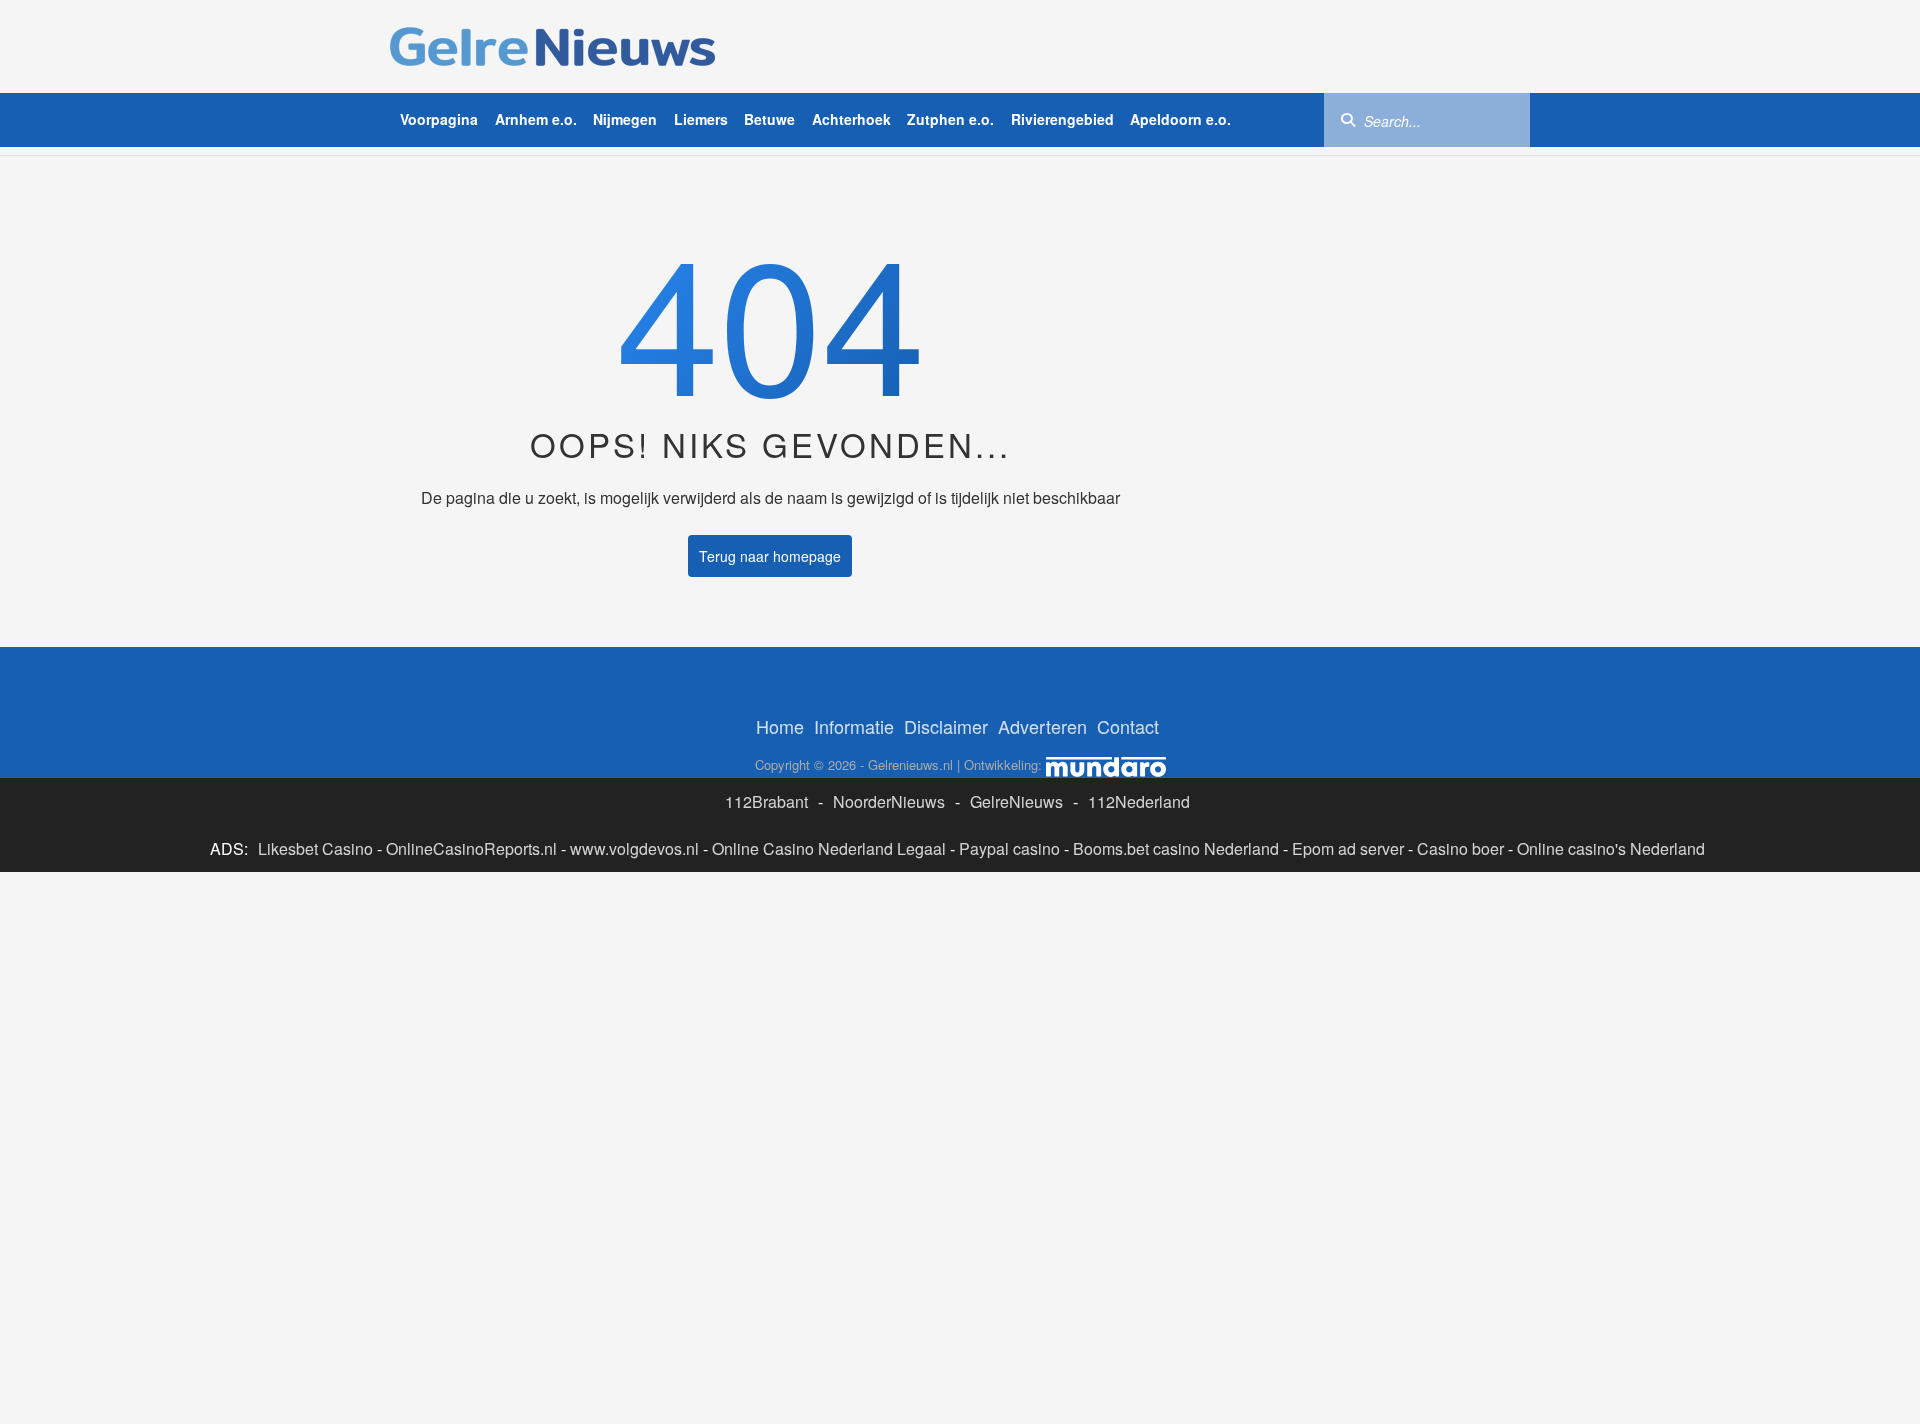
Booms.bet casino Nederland (1176, 848)
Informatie (854, 726)
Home (780, 726)
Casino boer (1460, 848)
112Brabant (766, 801)
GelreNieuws (1016, 801)
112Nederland (1139, 801)
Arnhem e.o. (536, 119)
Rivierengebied (1062, 119)
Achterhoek (851, 119)
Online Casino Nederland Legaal (829, 848)
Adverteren (1042, 726)
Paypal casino (1009, 848)
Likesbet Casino (315, 848)
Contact (1128, 726)
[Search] (1348, 119)
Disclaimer (946, 726)
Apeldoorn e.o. (1180, 119)
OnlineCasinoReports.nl (471, 848)
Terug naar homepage (770, 556)
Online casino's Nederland (1611, 848)
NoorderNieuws (889, 801)
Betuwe (769, 119)
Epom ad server (1348, 848)
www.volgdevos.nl (634, 848)
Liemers (701, 119)
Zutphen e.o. (950, 119)
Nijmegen (625, 119)
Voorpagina (439, 119)
